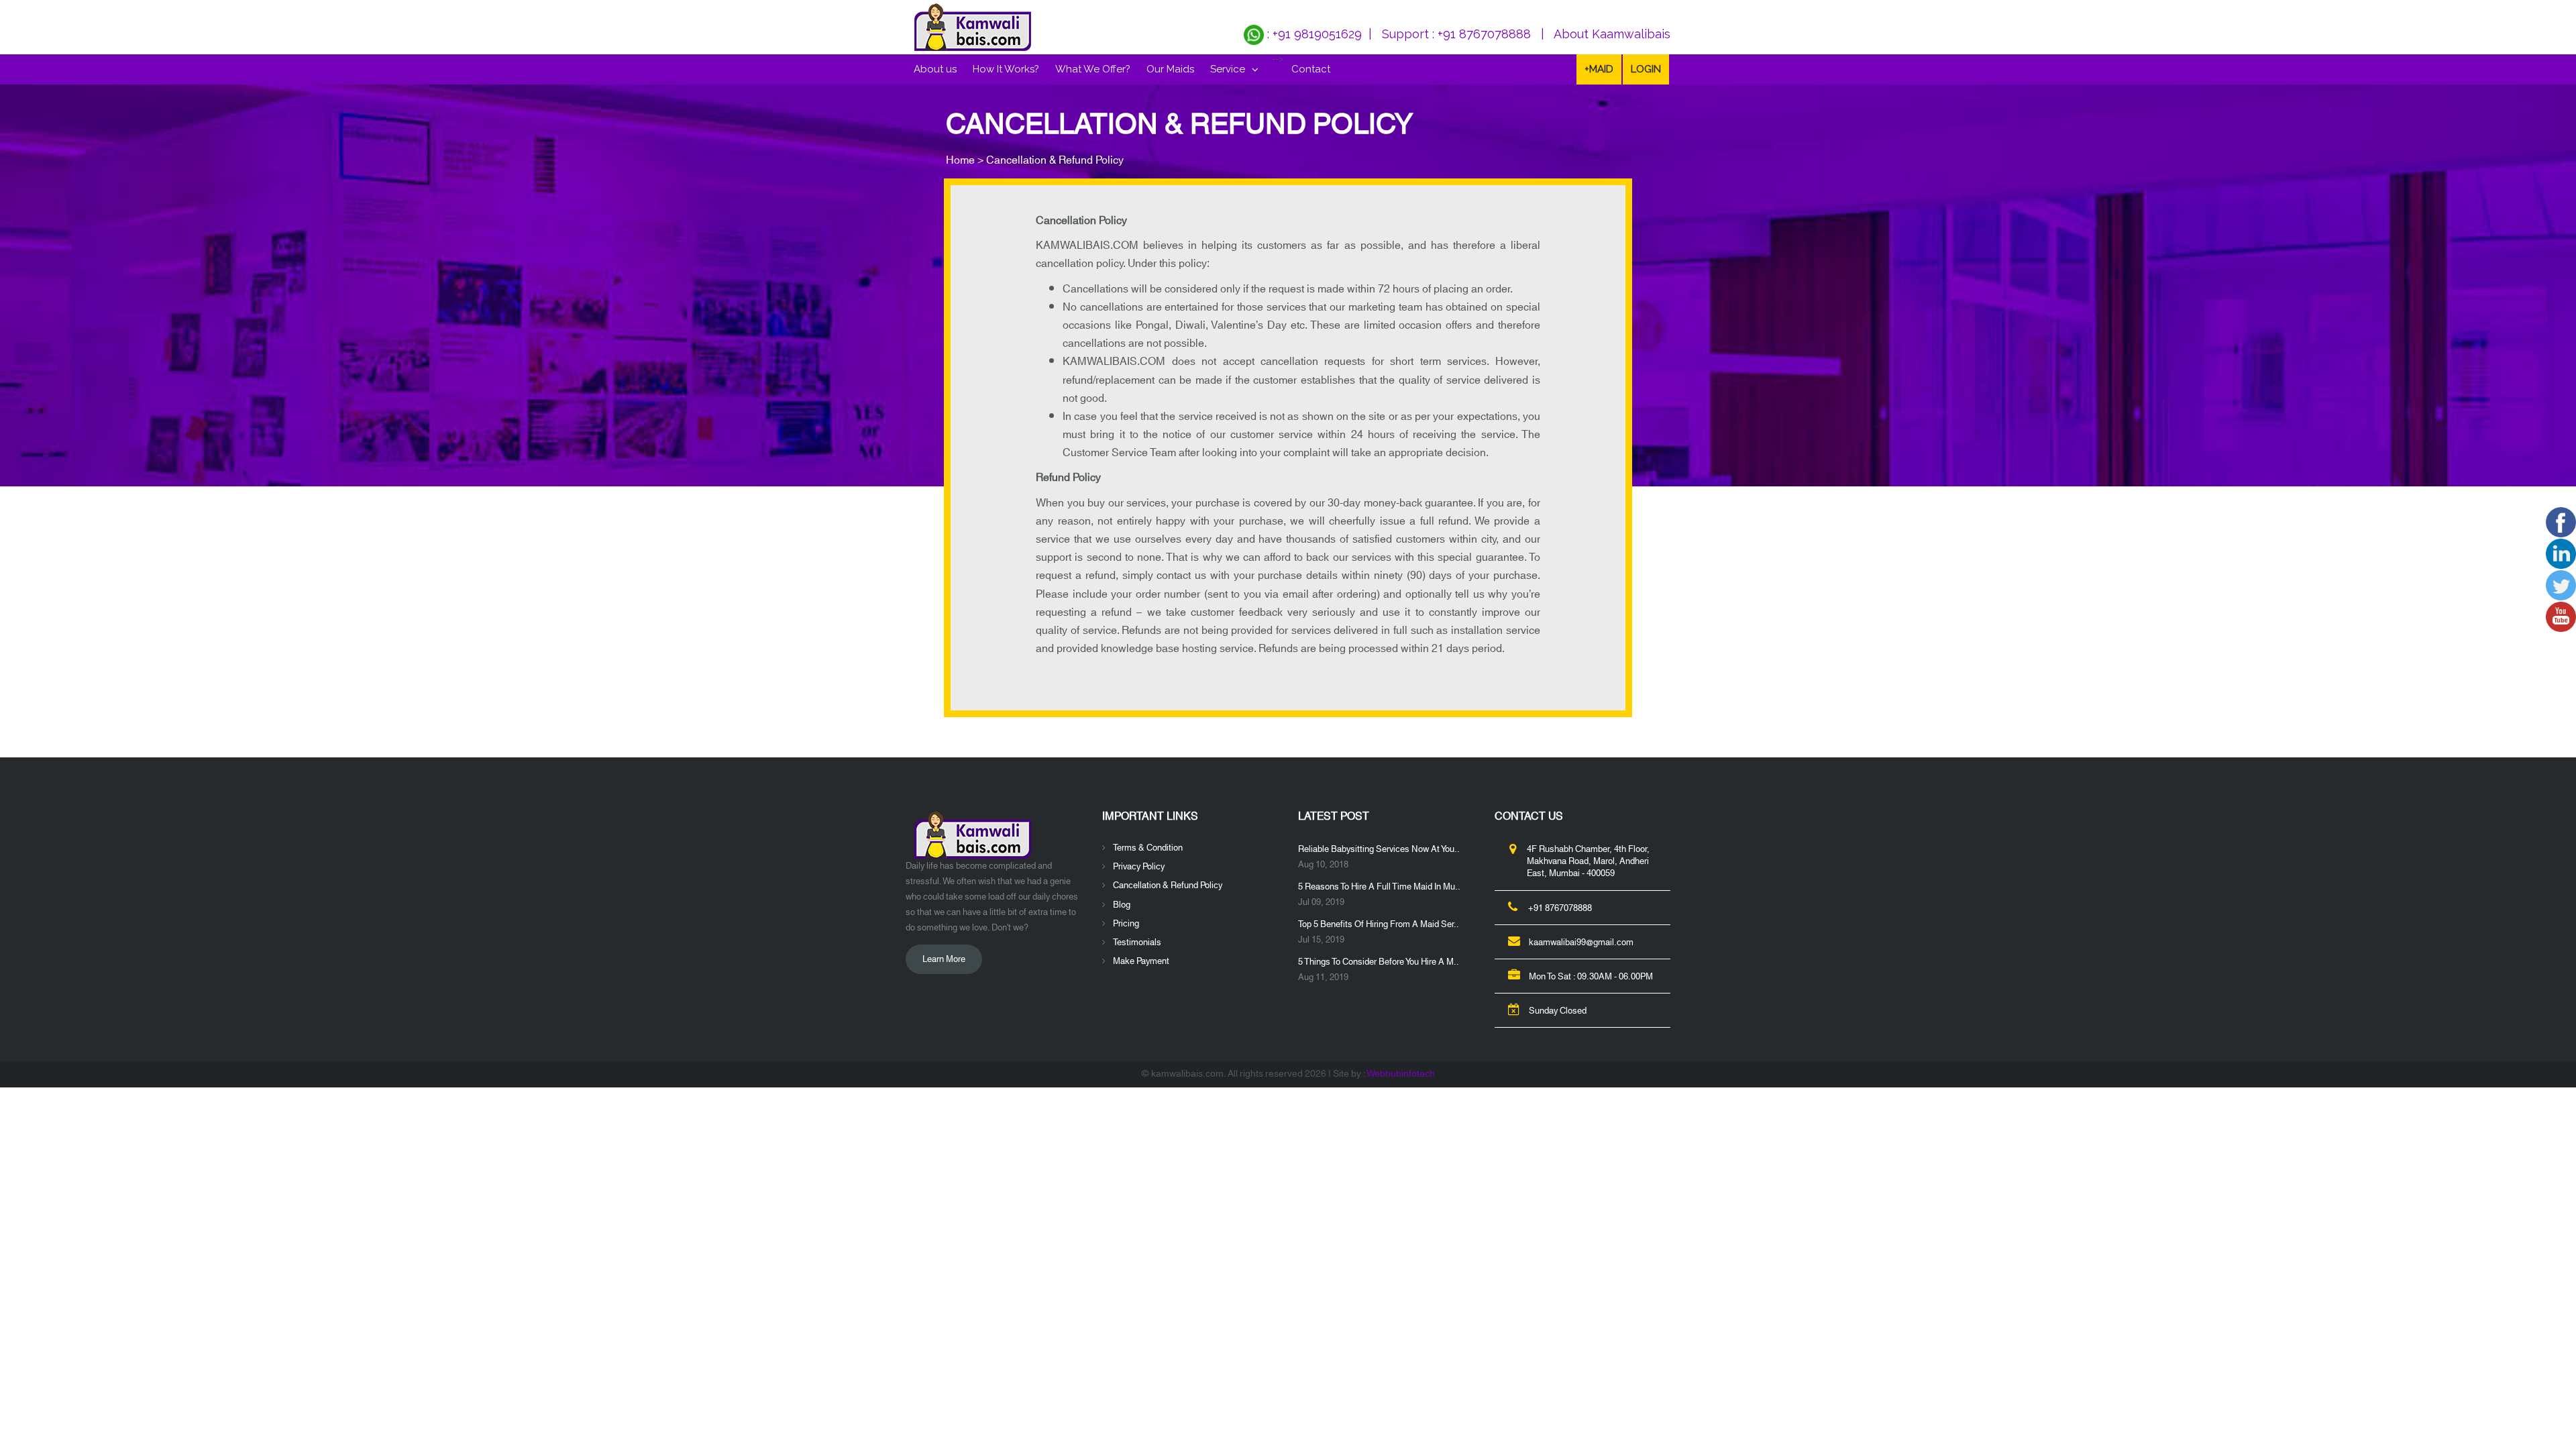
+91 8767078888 (1484, 34)
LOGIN (1646, 69)
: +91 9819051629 (1313, 34)
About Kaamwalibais (1612, 34)
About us (935, 69)
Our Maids (1170, 69)
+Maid (1599, 69)
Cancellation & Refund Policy (1168, 885)
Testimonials (1137, 943)
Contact (1311, 69)
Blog (1122, 905)
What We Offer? (1093, 69)
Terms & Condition (1148, 848)
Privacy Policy (1139, 867)
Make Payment (1141, 961)
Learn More (944, 959)
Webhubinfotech (1401, 1074)
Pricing (1126, 924)
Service (1228, 69)
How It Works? (1006, 69)
